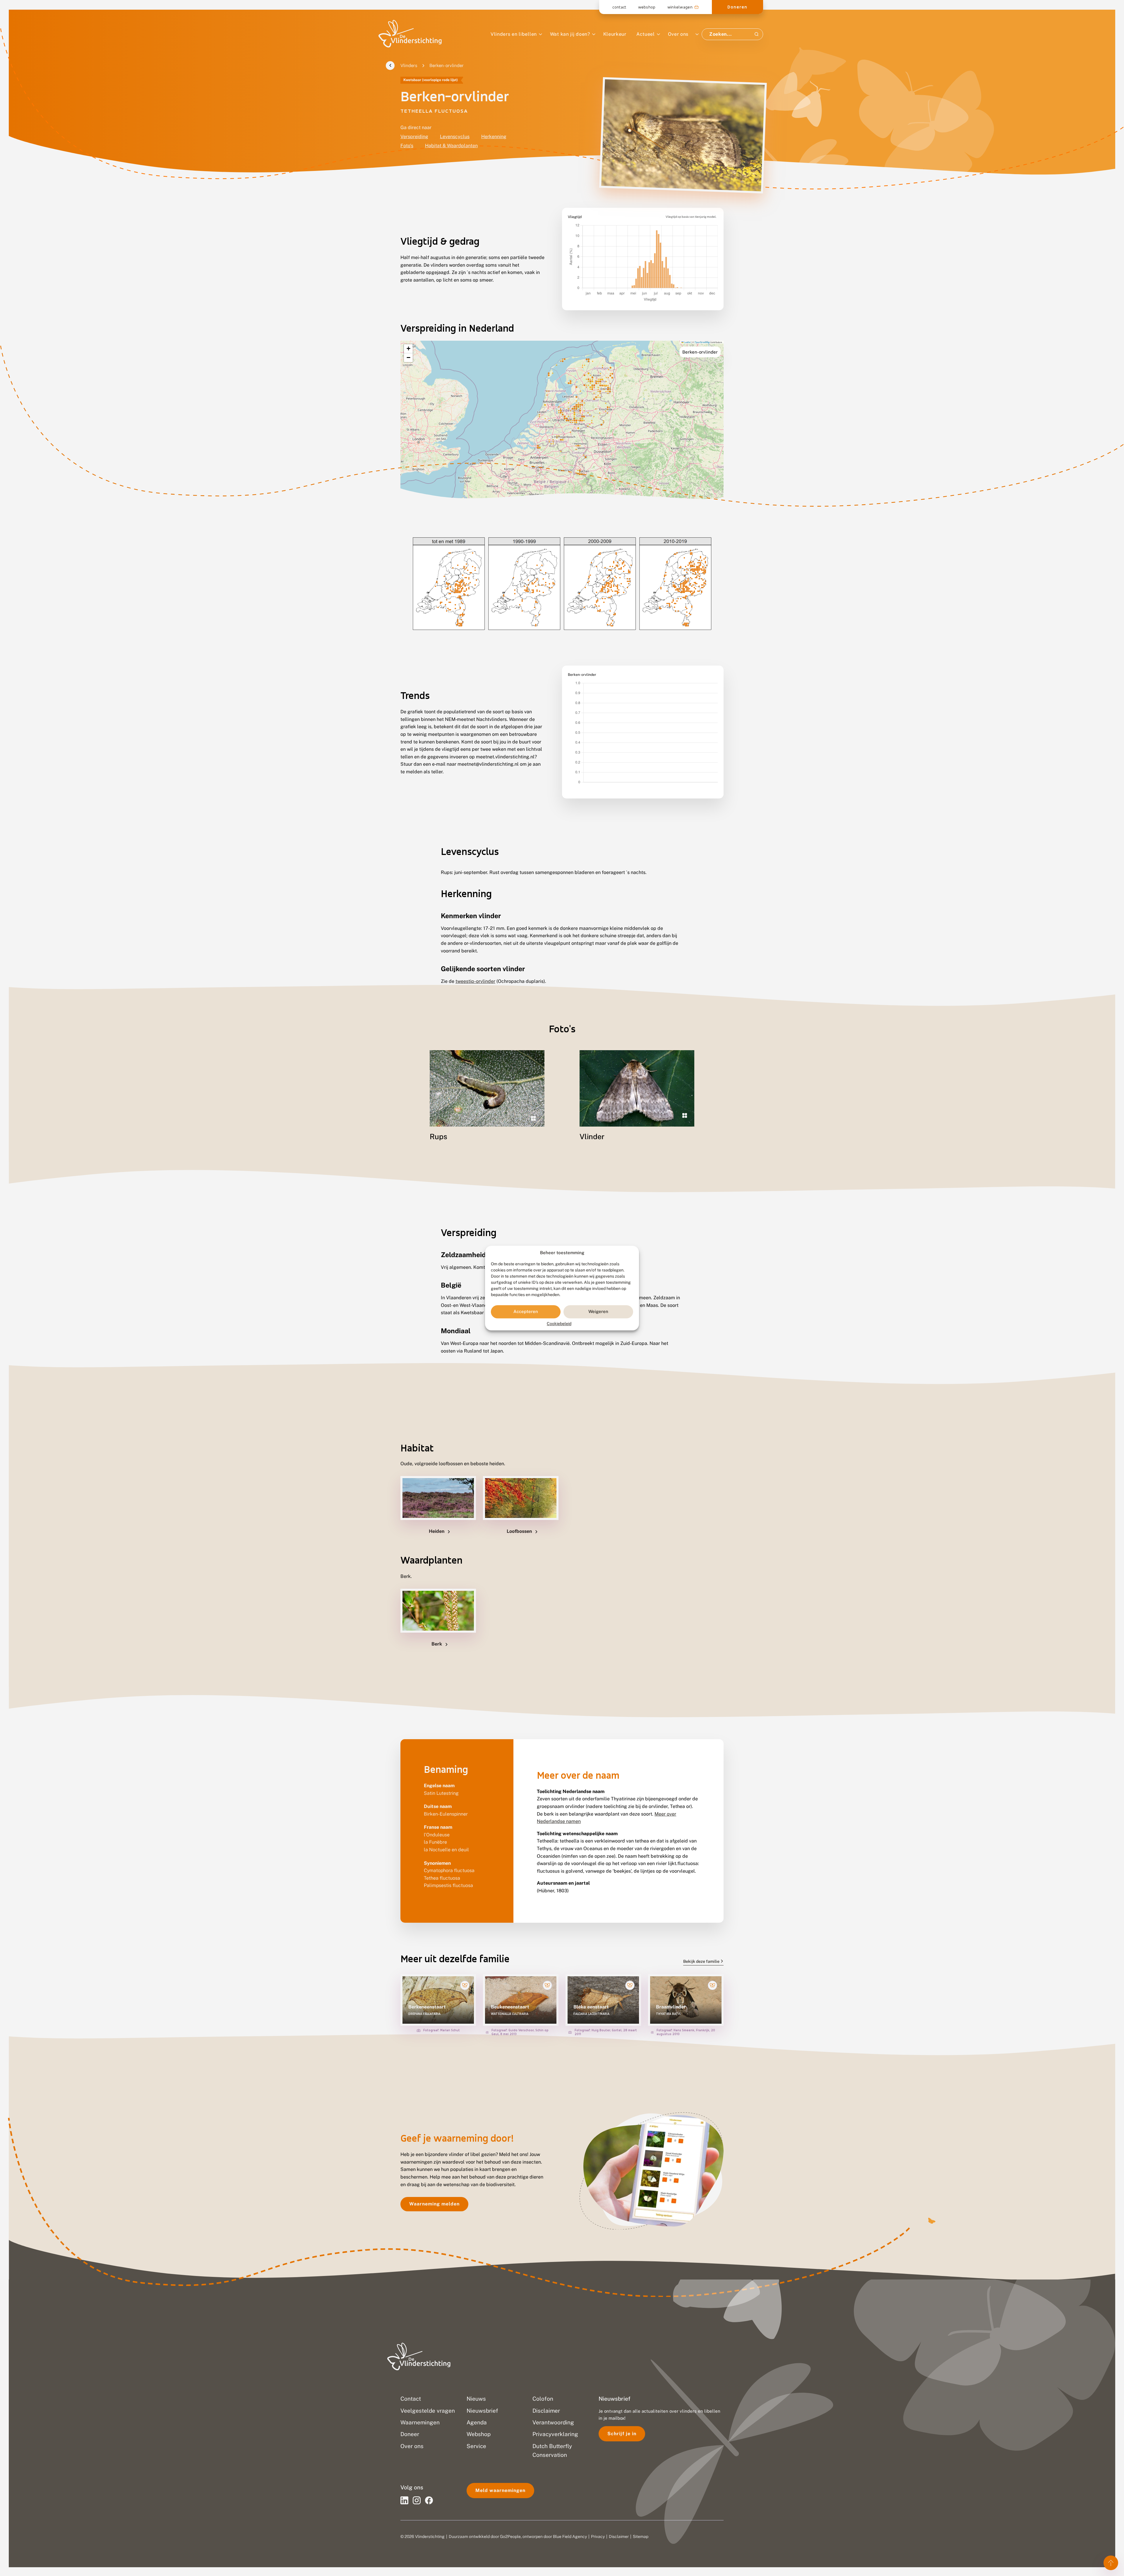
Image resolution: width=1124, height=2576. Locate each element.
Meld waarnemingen (500, 2490)
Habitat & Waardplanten (451, 146)
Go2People (510, 2536)
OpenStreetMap (702, 342)
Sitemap (641, 2536)
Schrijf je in (622, 2434)
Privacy (598, 2536)
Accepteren (526, 1312)
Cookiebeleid (559, 1324)
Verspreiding (414, 137)
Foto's (407, 146)
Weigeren (598, 1312)
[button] (408, 349)
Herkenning (494, 137)
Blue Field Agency (570, 2536)
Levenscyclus (455, 137)
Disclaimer (619, 2536)
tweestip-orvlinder (475, 981)
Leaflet (687, 342)
